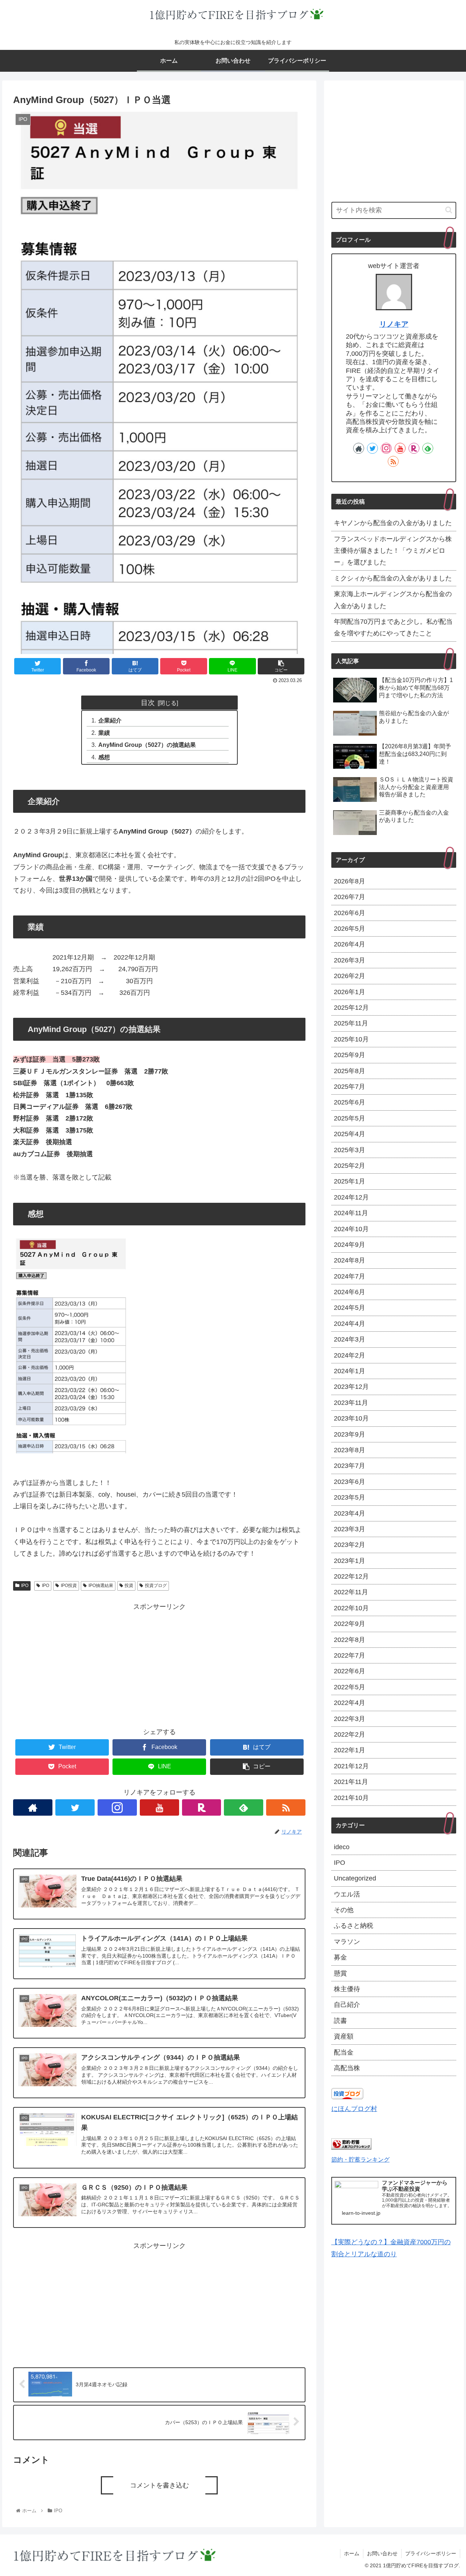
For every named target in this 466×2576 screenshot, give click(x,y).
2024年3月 (349, 1339)
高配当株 (347, 2068)
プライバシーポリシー (431, 2553)
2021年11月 (351, 1782)
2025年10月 (351, 1039)
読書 (340, 2021)
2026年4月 (349, 944)
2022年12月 (351, 1576)
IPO (25, 1586)
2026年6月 (349, 913)
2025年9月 (349, 1055)
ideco (342, 1847)
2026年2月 (349, 976)
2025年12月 (351, 1008)
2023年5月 (349, 1497)
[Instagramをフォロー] (117, 1807)
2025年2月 (349, 1166)
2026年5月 (349, 929)
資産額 (344, 2036)
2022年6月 (349, 1671)
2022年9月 (349, 1624)
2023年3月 (349, 1529)
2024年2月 (349, 1355)
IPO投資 (69, 1586)
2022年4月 (349, 1703)
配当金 (344, 2052)
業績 (104, 733)
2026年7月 (349, 897)
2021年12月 (351, 1766)
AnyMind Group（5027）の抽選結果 (147, 745)
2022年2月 (349, 1734)
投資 (129, 1586)
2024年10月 (351, 1229)
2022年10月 (351, 1608)
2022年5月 (349, 1687)
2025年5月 (349, 1118)
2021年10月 (351, 1798)
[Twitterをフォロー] (75, 1807)
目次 (148, 702)
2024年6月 (349, 1292)
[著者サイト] (33, 1807)
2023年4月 (349, 1513)
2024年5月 (349, 1308)
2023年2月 (349, 1545)
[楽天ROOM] (202, 1807)
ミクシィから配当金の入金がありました (393, 578)
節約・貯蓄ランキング (360, 2159)
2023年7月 (349, 1466)
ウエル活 (347, 1894)
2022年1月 (349, 1750)
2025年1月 (349, 1181)
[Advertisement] (159, 1663)
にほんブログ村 (354, 2109)
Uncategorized (355, 1878)
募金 (340, 1957)
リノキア (394, 324)
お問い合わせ (382, 2553)
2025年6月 (349, 1102)
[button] (449, 210)
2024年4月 (349, 1324)
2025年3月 (349, 1150)
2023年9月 (349, 1434)
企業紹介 (110, 720)
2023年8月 (349, 1450)
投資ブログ (156, 1586)
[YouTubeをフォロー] (159, 1807)
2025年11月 (351, 1023)
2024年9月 (349, 1245)
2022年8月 (349, 1640)
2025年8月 (349, 1071)
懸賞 (340, 1973)
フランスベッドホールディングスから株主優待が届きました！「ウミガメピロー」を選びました (393, 551)
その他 (344, 1910)
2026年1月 (349, 992)
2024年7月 (349, 1276)
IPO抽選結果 (101, 1586)
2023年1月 (349, 1561)
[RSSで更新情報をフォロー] (286, 1807)
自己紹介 (347, 2005)
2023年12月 (351, 1387)
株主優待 (347, 1989)
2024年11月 (351, 1213)
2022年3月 (349, 1719)
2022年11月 (351, 1592)
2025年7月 (349, 1087)
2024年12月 (351, 1197)
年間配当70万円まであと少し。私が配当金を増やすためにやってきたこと (393, 627)
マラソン (347, 1942)
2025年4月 (349, 1134)
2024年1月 (349, 1371)
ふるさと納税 (354, 1926)
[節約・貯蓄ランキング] (351, 2147)
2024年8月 (349, 1260)
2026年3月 (349, 960)
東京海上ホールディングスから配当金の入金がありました (393, 600)
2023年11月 (351, 1403)
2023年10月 (351, 1418)
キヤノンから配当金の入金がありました (393, 523)
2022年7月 (349, 1655)
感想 (104, 757)
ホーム (352, 2553)
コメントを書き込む (159, 2485)
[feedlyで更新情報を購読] (244, 1807)
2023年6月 (349, 1482)
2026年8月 (349, 881)
